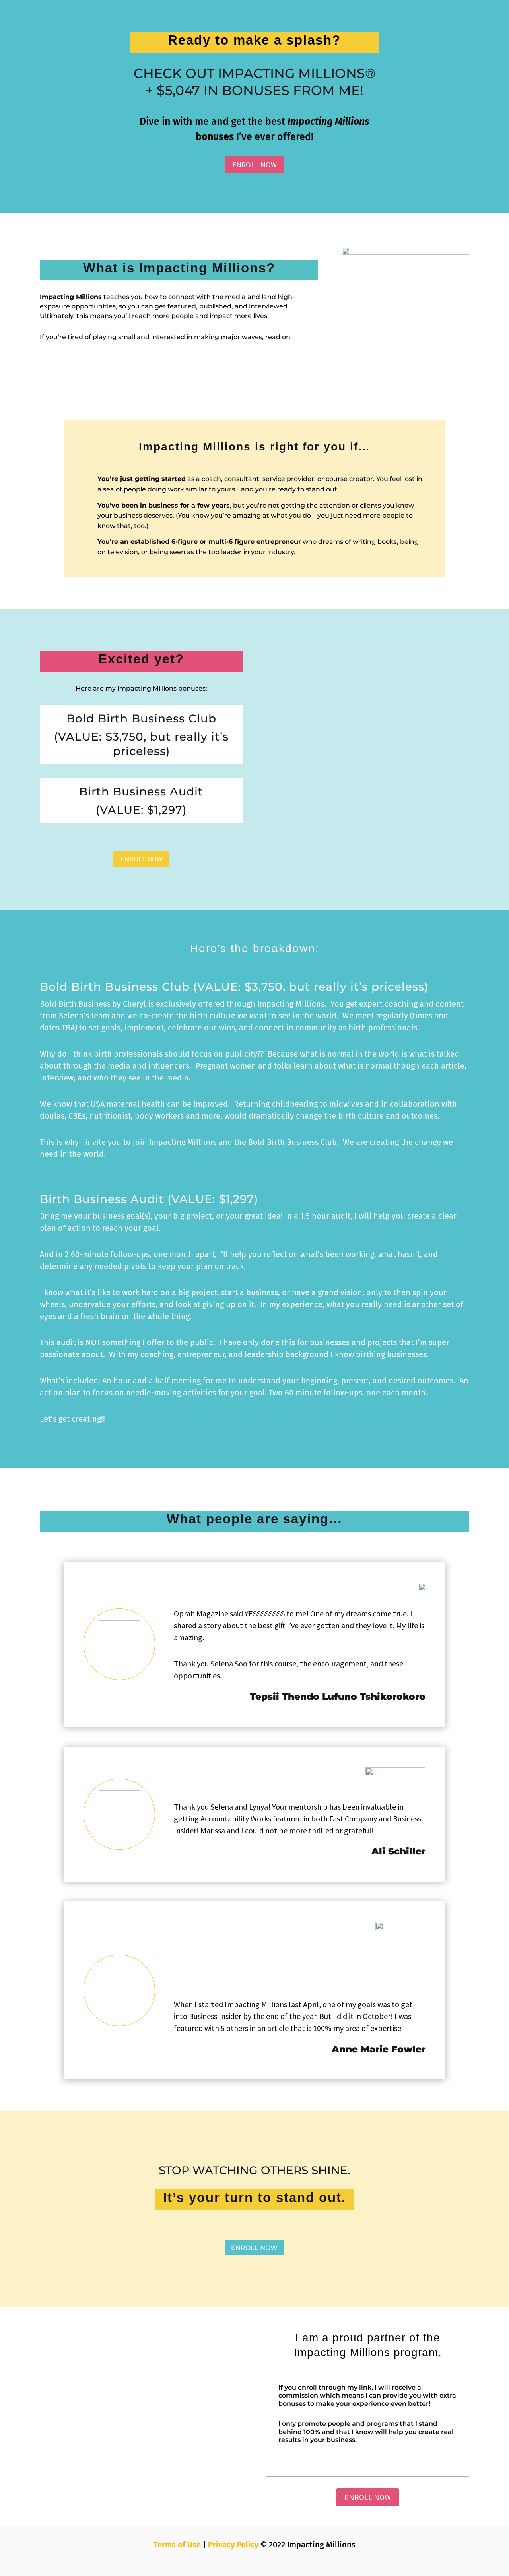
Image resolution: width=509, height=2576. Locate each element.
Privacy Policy (233, 2545)
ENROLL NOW (254, 165)
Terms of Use (177, 2545)
